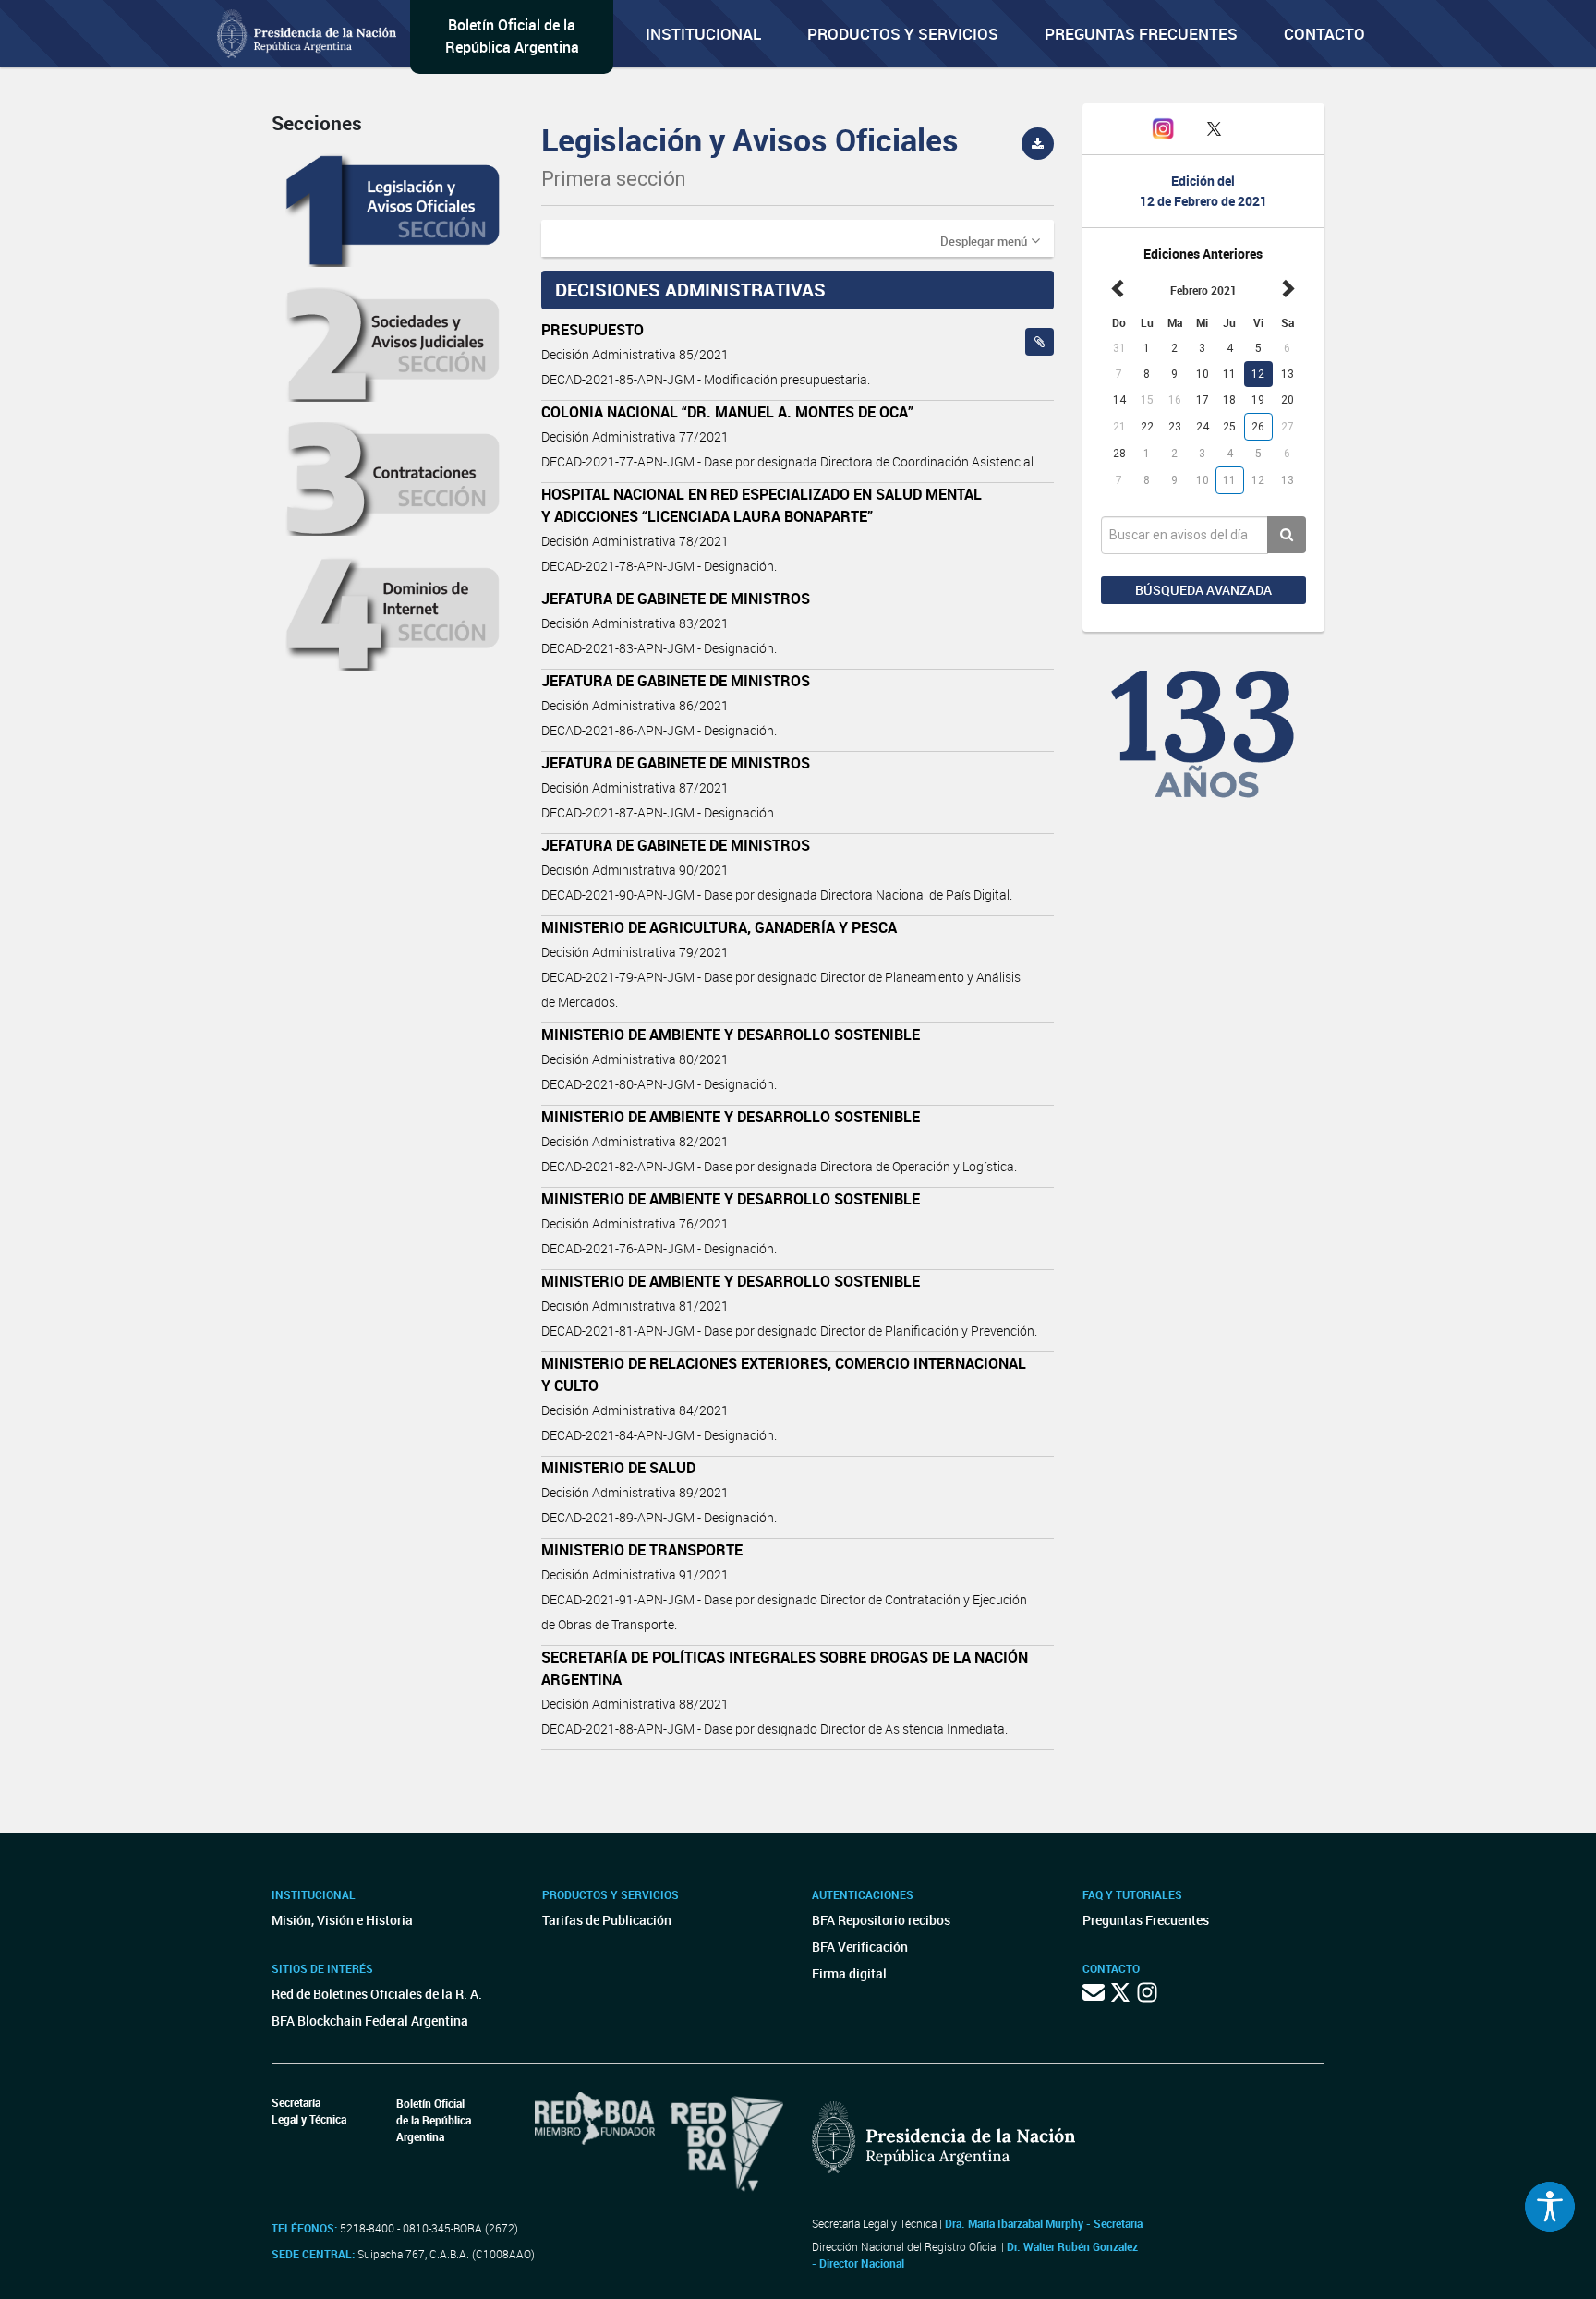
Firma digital (849, 1973)
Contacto (1324, 34)
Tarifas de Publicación (607, 1920)
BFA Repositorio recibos (881, 1920)
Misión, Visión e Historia (342, 1920)
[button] (990, 240)
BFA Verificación (860, 1947)
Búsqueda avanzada (1203, 590)
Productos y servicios (903, 34)
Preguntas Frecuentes (1141, 34)
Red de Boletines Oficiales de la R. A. (377, 1994)
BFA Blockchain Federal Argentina (370, 2021)
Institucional (703, 34)
